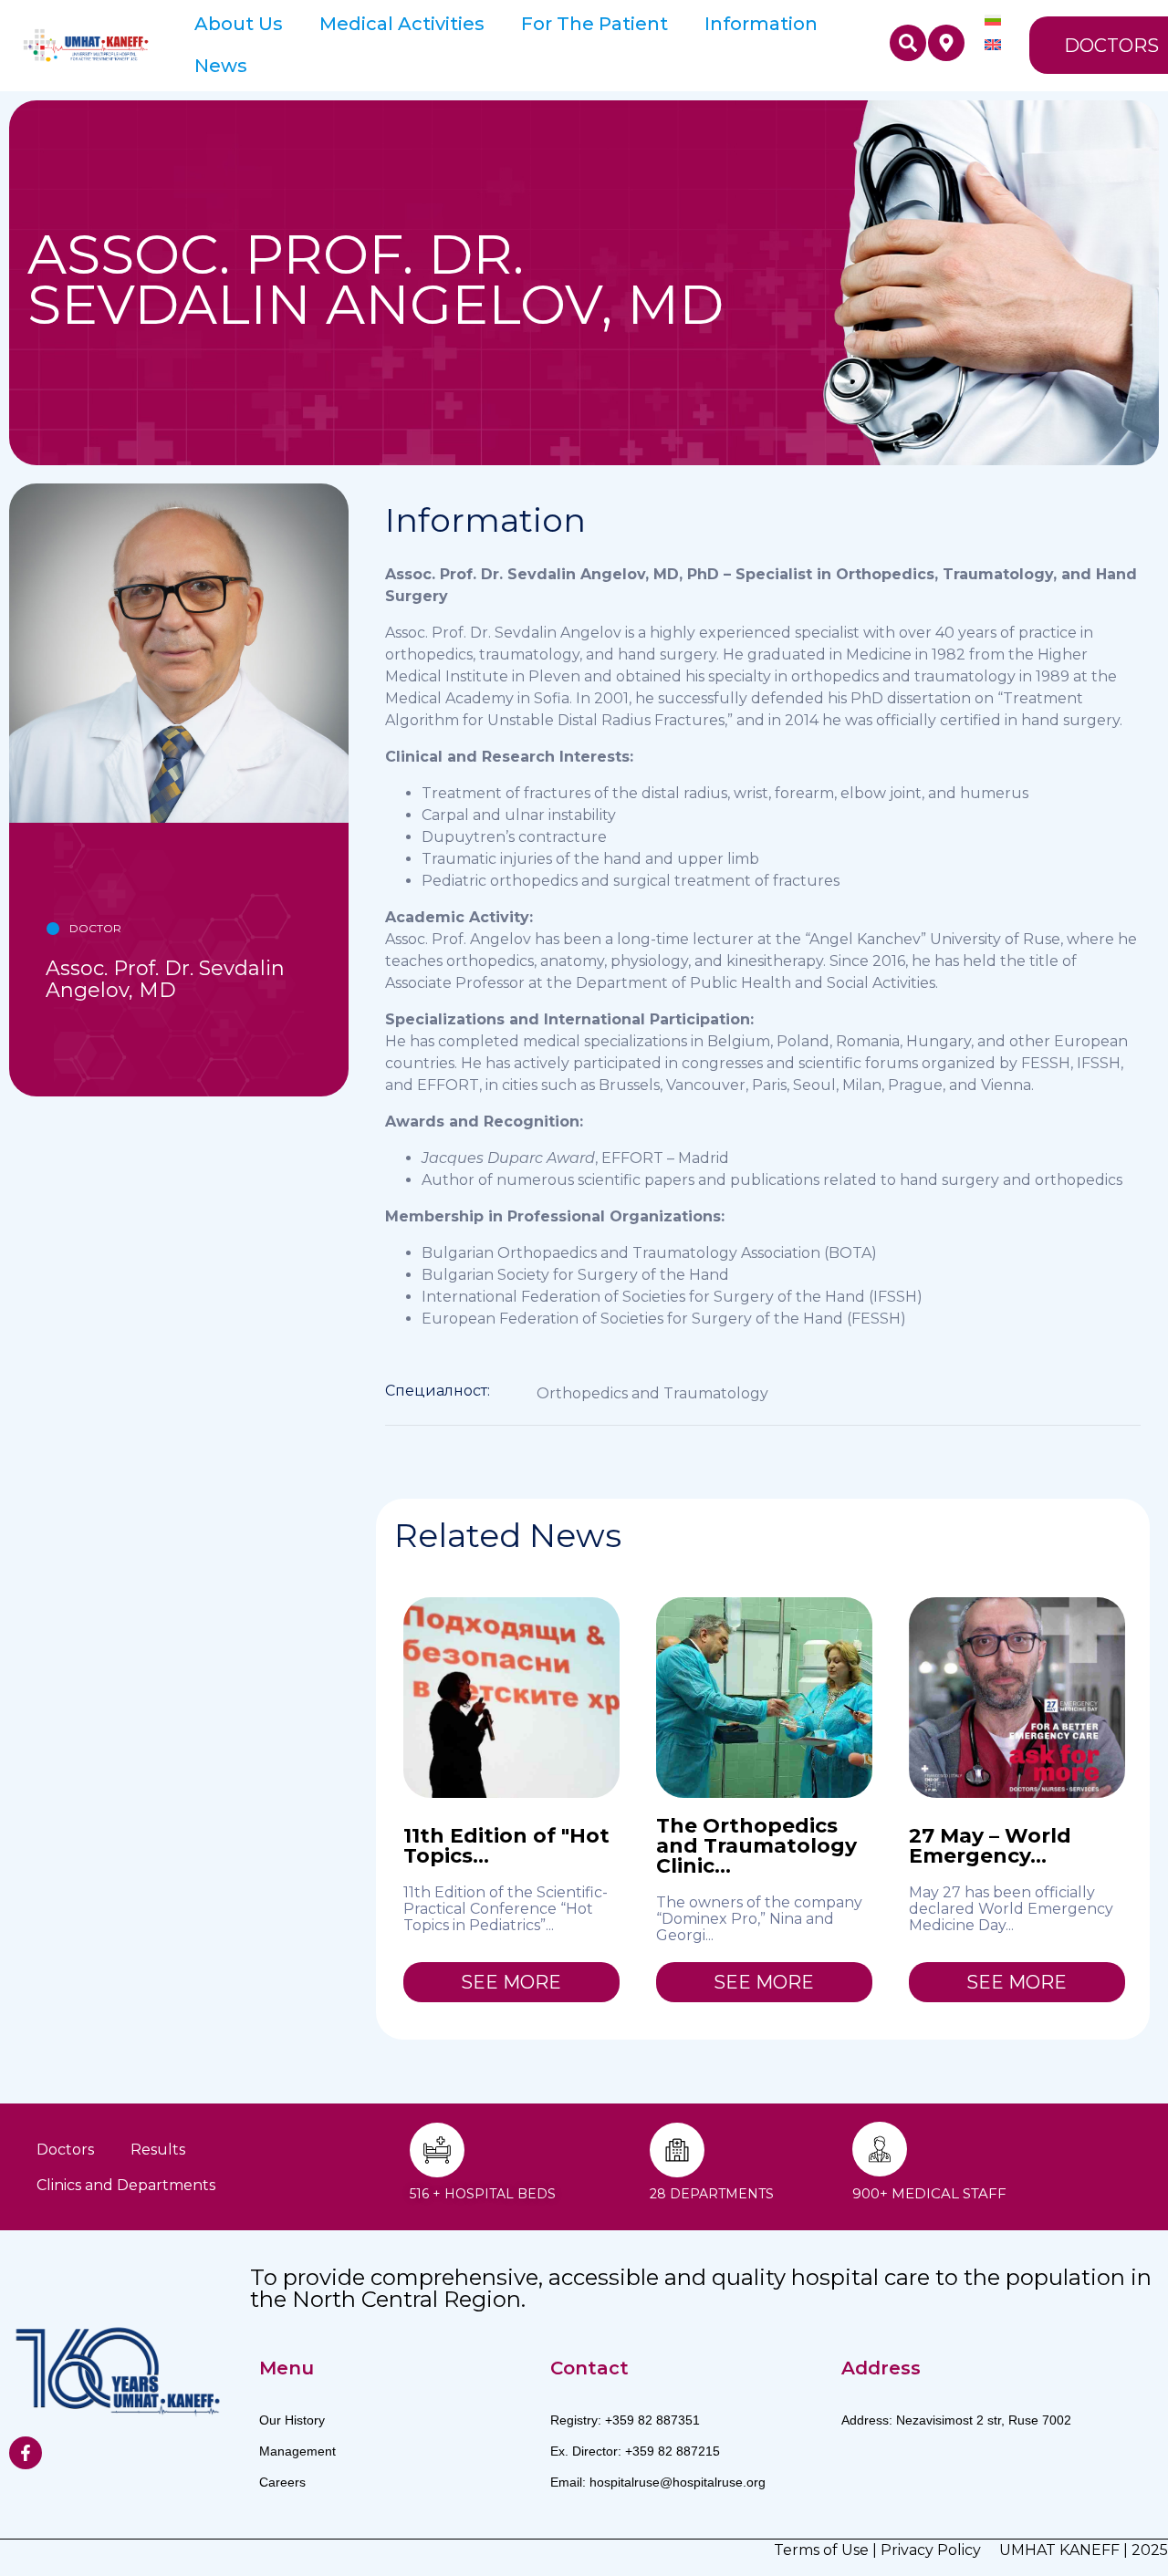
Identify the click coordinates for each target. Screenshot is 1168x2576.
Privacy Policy (931, 2550)
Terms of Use (821, 2550)
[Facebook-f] (26, 2453)
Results (158, 2150)
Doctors (65, 2150)
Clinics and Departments (126, 2185)
